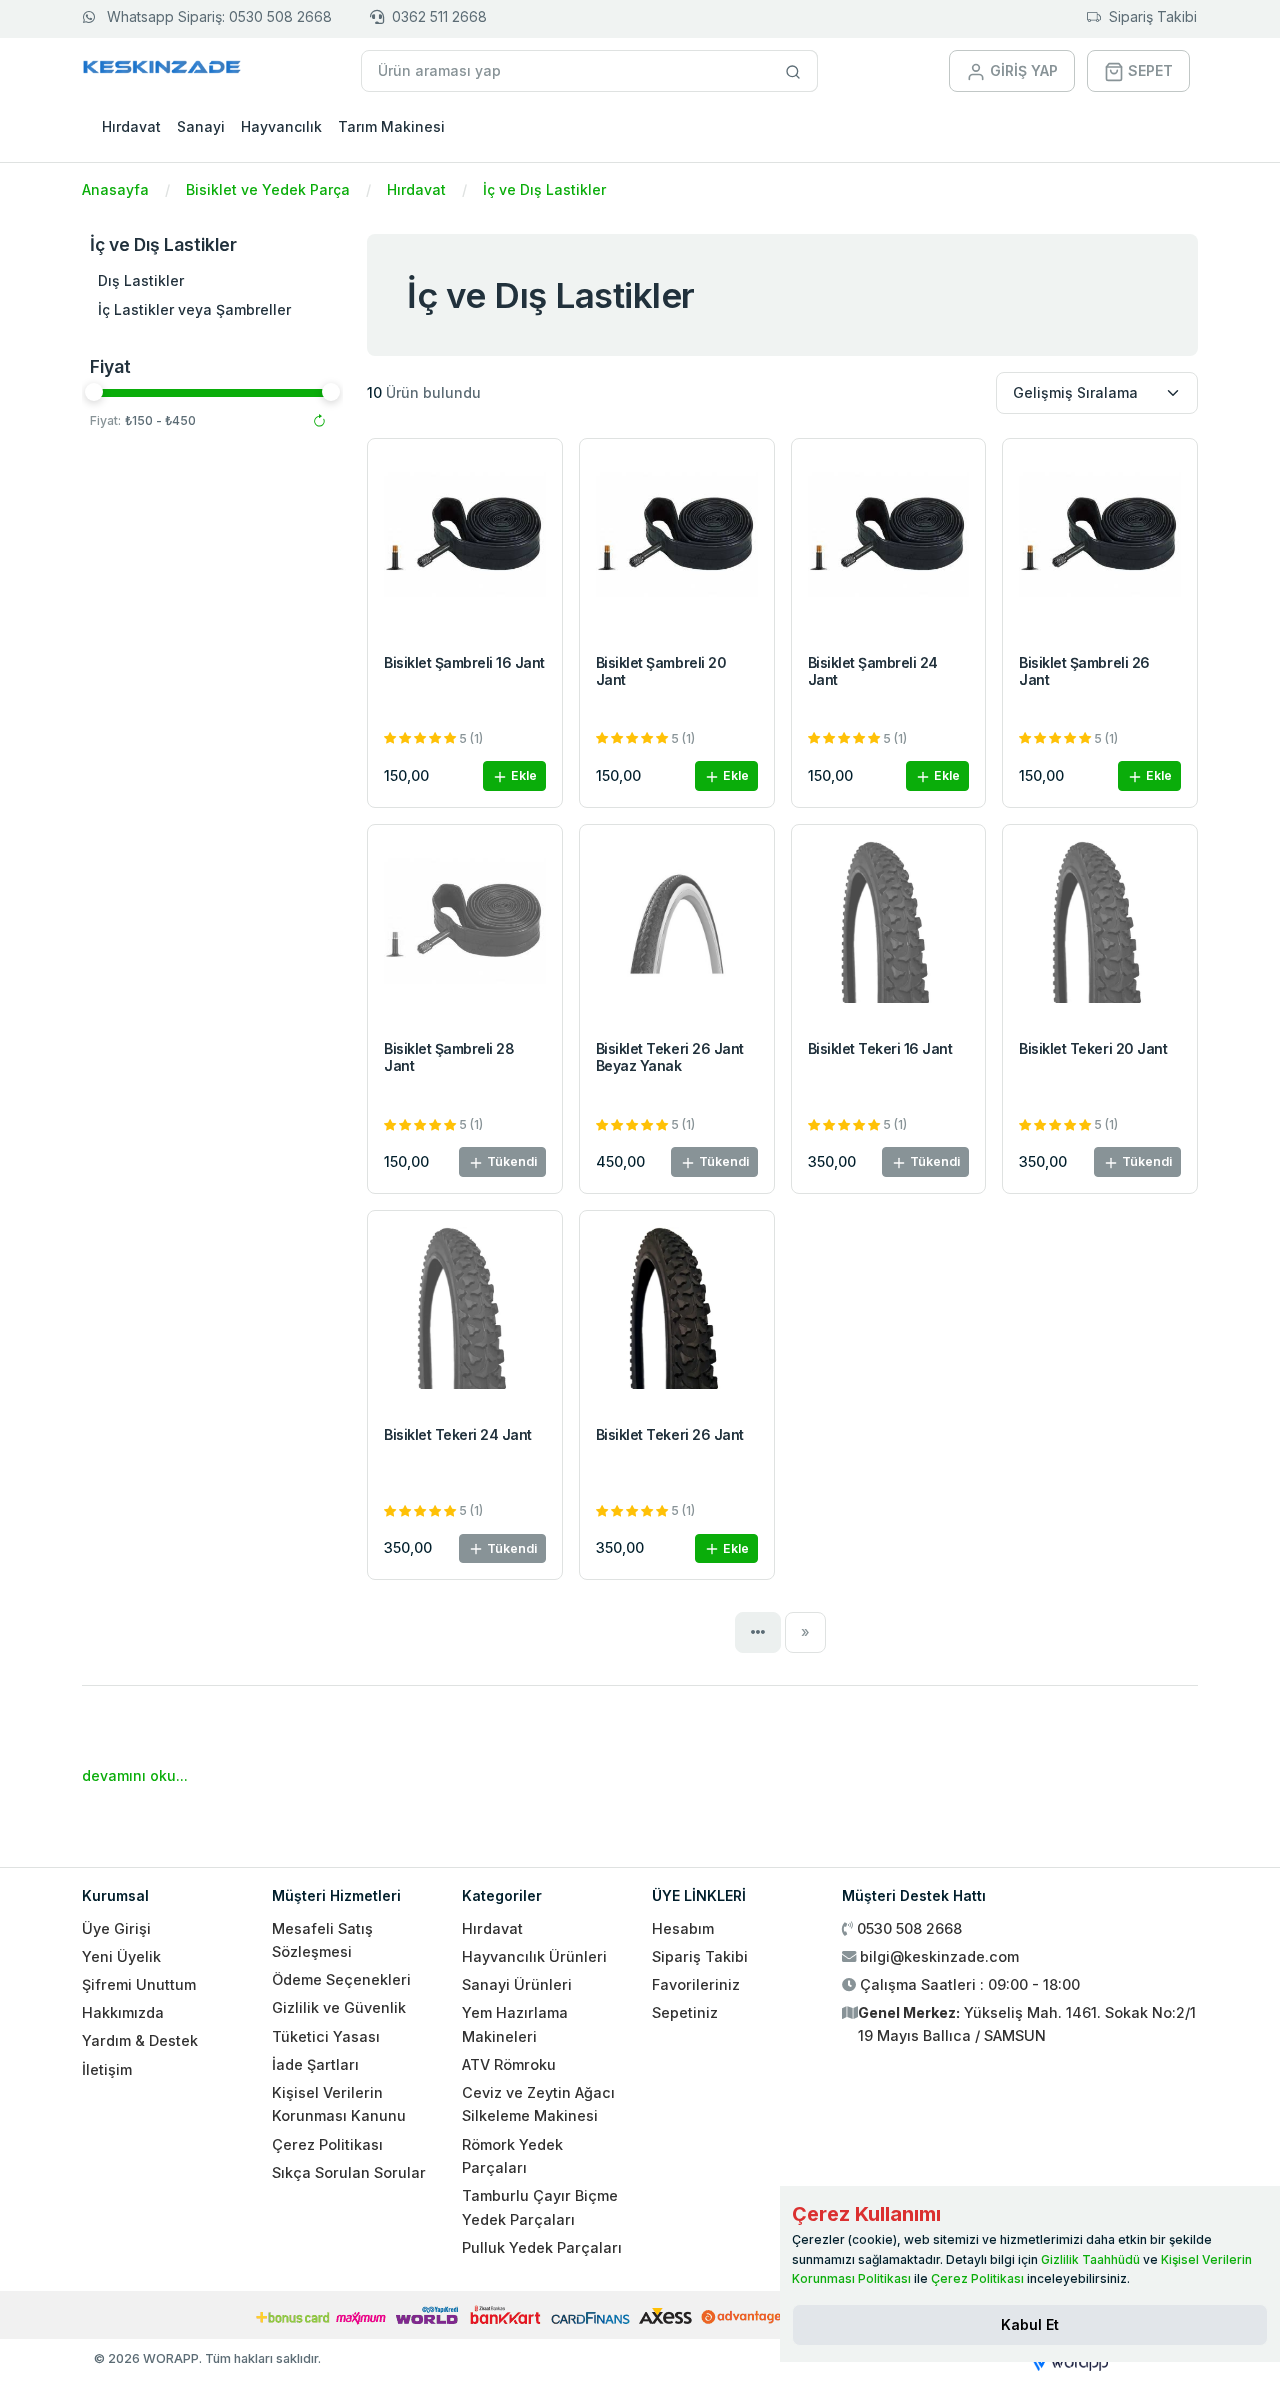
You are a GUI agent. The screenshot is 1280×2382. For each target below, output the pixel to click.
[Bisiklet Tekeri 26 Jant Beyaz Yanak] (677, 926)
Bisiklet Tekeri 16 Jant (880, 1048)
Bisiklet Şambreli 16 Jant (464, 662)
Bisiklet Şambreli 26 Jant (1084, 671)
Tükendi (510, 1161)
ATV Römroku (509, 2064)
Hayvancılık (281, 126)
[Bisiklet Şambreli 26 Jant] (1100, 539)
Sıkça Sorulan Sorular (349, 2172)
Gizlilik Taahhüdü (1090, 2259)
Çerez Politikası (327, 2144)
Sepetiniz (685, 2012)
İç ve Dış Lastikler (544, 189)
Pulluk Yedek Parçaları (542, 2247)
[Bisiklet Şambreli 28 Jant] (465, 926)
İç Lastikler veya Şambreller (194, 309)
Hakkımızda (123, 2012)
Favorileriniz (696, 1984)
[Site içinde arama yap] (793, 71)
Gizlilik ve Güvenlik (339, 2007)
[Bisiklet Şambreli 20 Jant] (677, 539)
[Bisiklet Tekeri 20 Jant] (1100, 926)
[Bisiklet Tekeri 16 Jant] (889, 926)
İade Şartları (315, 2064)
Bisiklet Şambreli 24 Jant (873, 671)
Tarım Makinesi (391, 126)
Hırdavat (131, 126)
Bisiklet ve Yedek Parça (268, 189)
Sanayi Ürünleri (517, 1984)
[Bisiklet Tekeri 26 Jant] (677, 1312)
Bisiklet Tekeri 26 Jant (670, 1434)
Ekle (522, 775)
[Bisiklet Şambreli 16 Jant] (465, 539)
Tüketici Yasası (326, 2036)
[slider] (94, 392)
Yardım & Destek (140, 2040)
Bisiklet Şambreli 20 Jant (661, 671)
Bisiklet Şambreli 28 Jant (449, 1057)
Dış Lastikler (141, 280)
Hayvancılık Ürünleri (534, 1956)
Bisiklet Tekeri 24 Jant (458, 1434)
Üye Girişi (116, 1928)
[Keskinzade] (162, 70)
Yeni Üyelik (121, 1956)
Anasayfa (115, 189)
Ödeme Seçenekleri (341, 1979)
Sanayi (201, 126)
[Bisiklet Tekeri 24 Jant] (465, 1312)
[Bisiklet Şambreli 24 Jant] (889, 539)
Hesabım (683, 1928)
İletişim (107, 2069)
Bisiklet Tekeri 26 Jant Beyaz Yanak (670, 1057)
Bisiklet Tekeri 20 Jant (1093, 1048)
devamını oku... (135, 1775)
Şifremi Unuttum (139, 1984)
